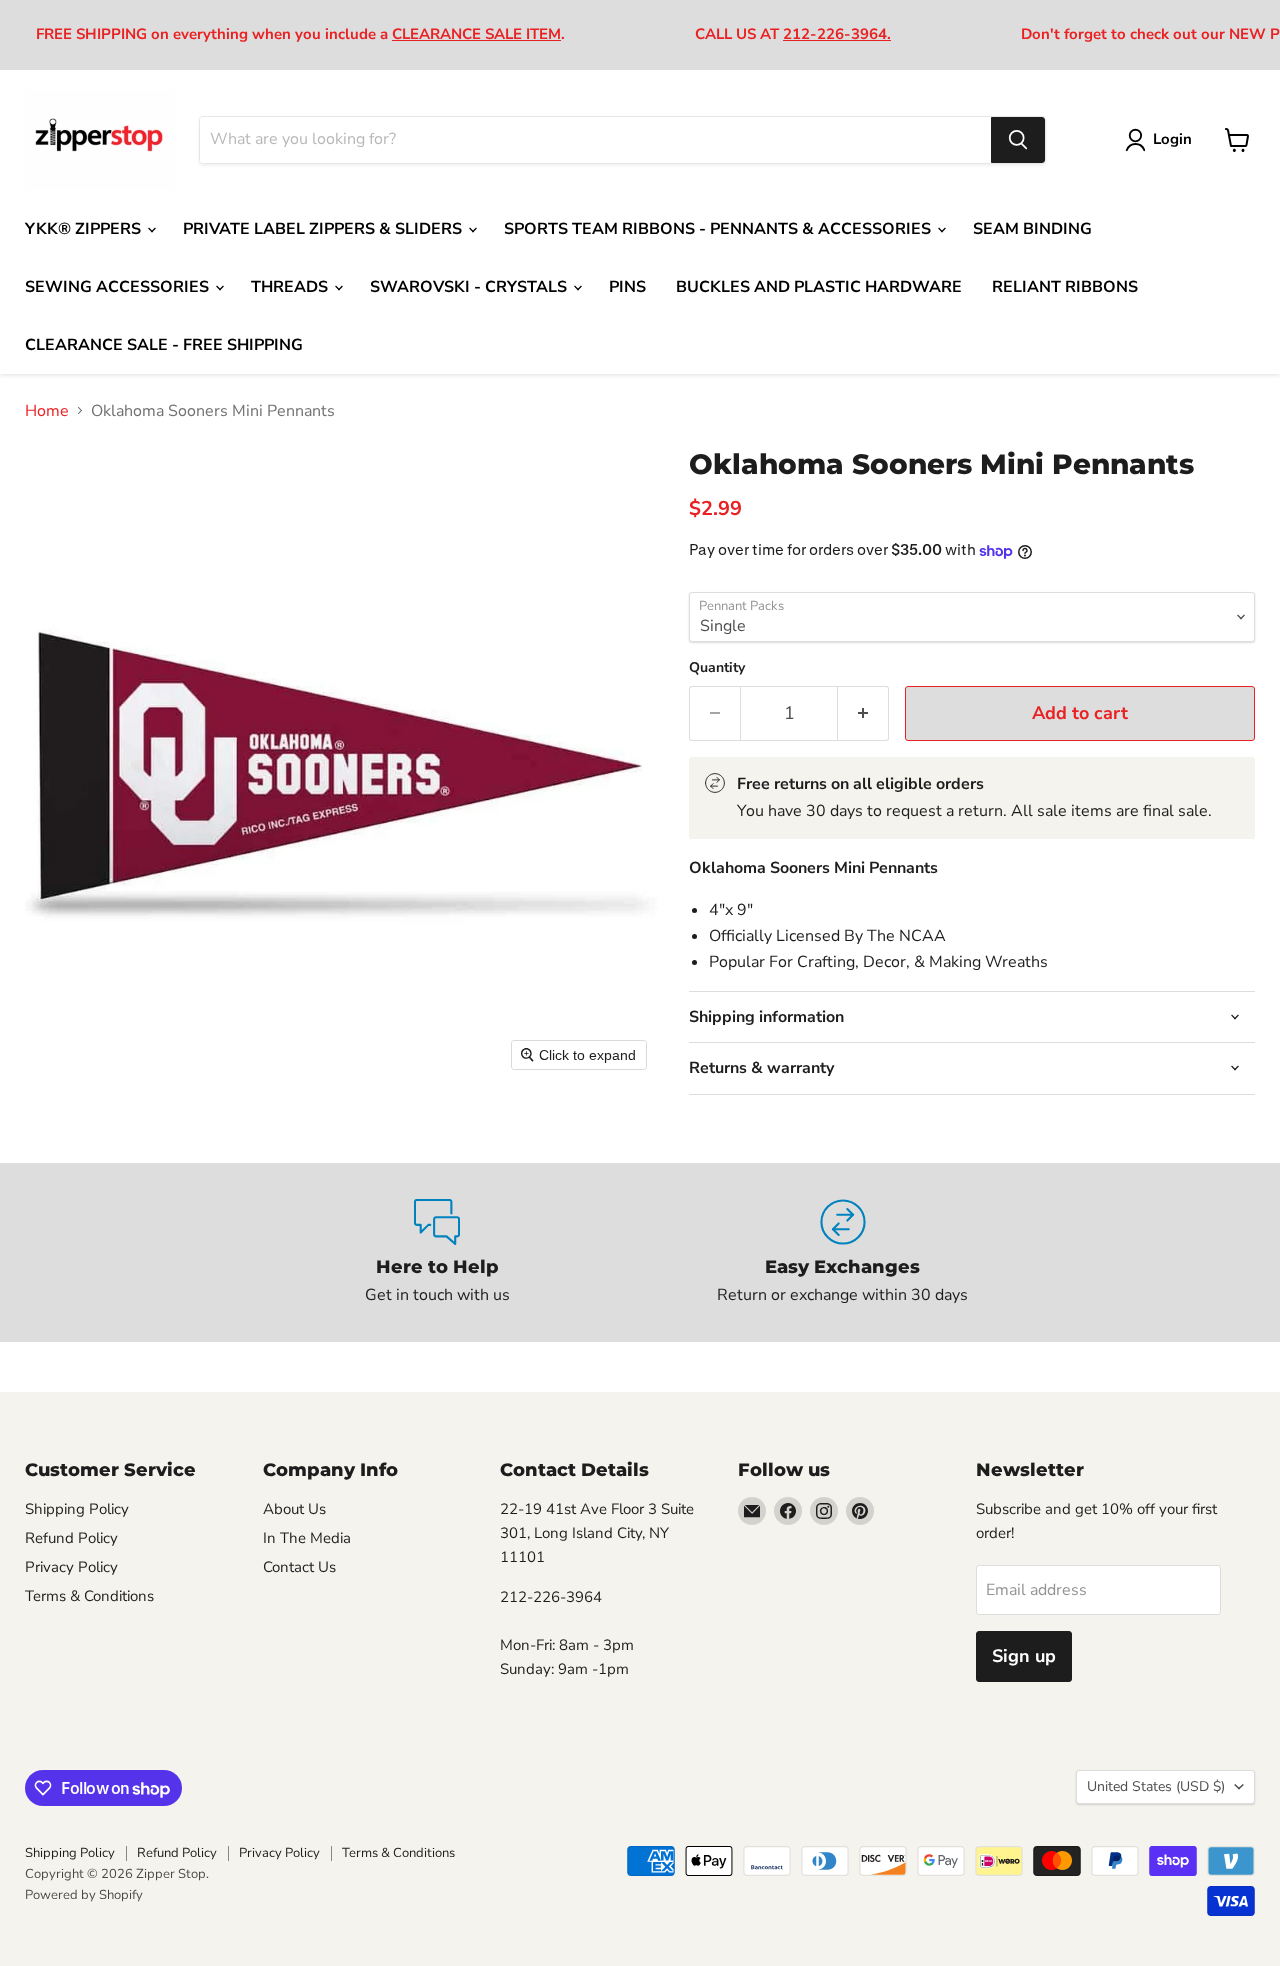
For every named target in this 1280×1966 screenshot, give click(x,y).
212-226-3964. (837, 34)
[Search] (1018, 140)
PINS (627, 287)
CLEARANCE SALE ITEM (476, 34)
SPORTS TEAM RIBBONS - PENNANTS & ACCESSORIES (719, 229)
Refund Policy (71, 1538)
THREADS (291, 287)
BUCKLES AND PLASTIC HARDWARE (819, 287)
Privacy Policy (71, 1567)
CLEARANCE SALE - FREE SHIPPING (164, 345)
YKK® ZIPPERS (85, 229)
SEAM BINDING (1032, 229)
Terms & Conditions (89, 1596)
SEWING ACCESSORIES (119, 287)
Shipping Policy (77, 1509)
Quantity (717, 668)
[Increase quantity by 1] (863, 713)
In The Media (307, 1538)
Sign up (1024, 1656)
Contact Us (299, 1567)
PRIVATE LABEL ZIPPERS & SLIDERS (324, 229)
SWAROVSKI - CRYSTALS (470, 287)
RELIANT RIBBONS (1065, 287)
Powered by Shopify (84, 1895)
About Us (294, 1509)
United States (1156, 1786)
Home (47, 411)
